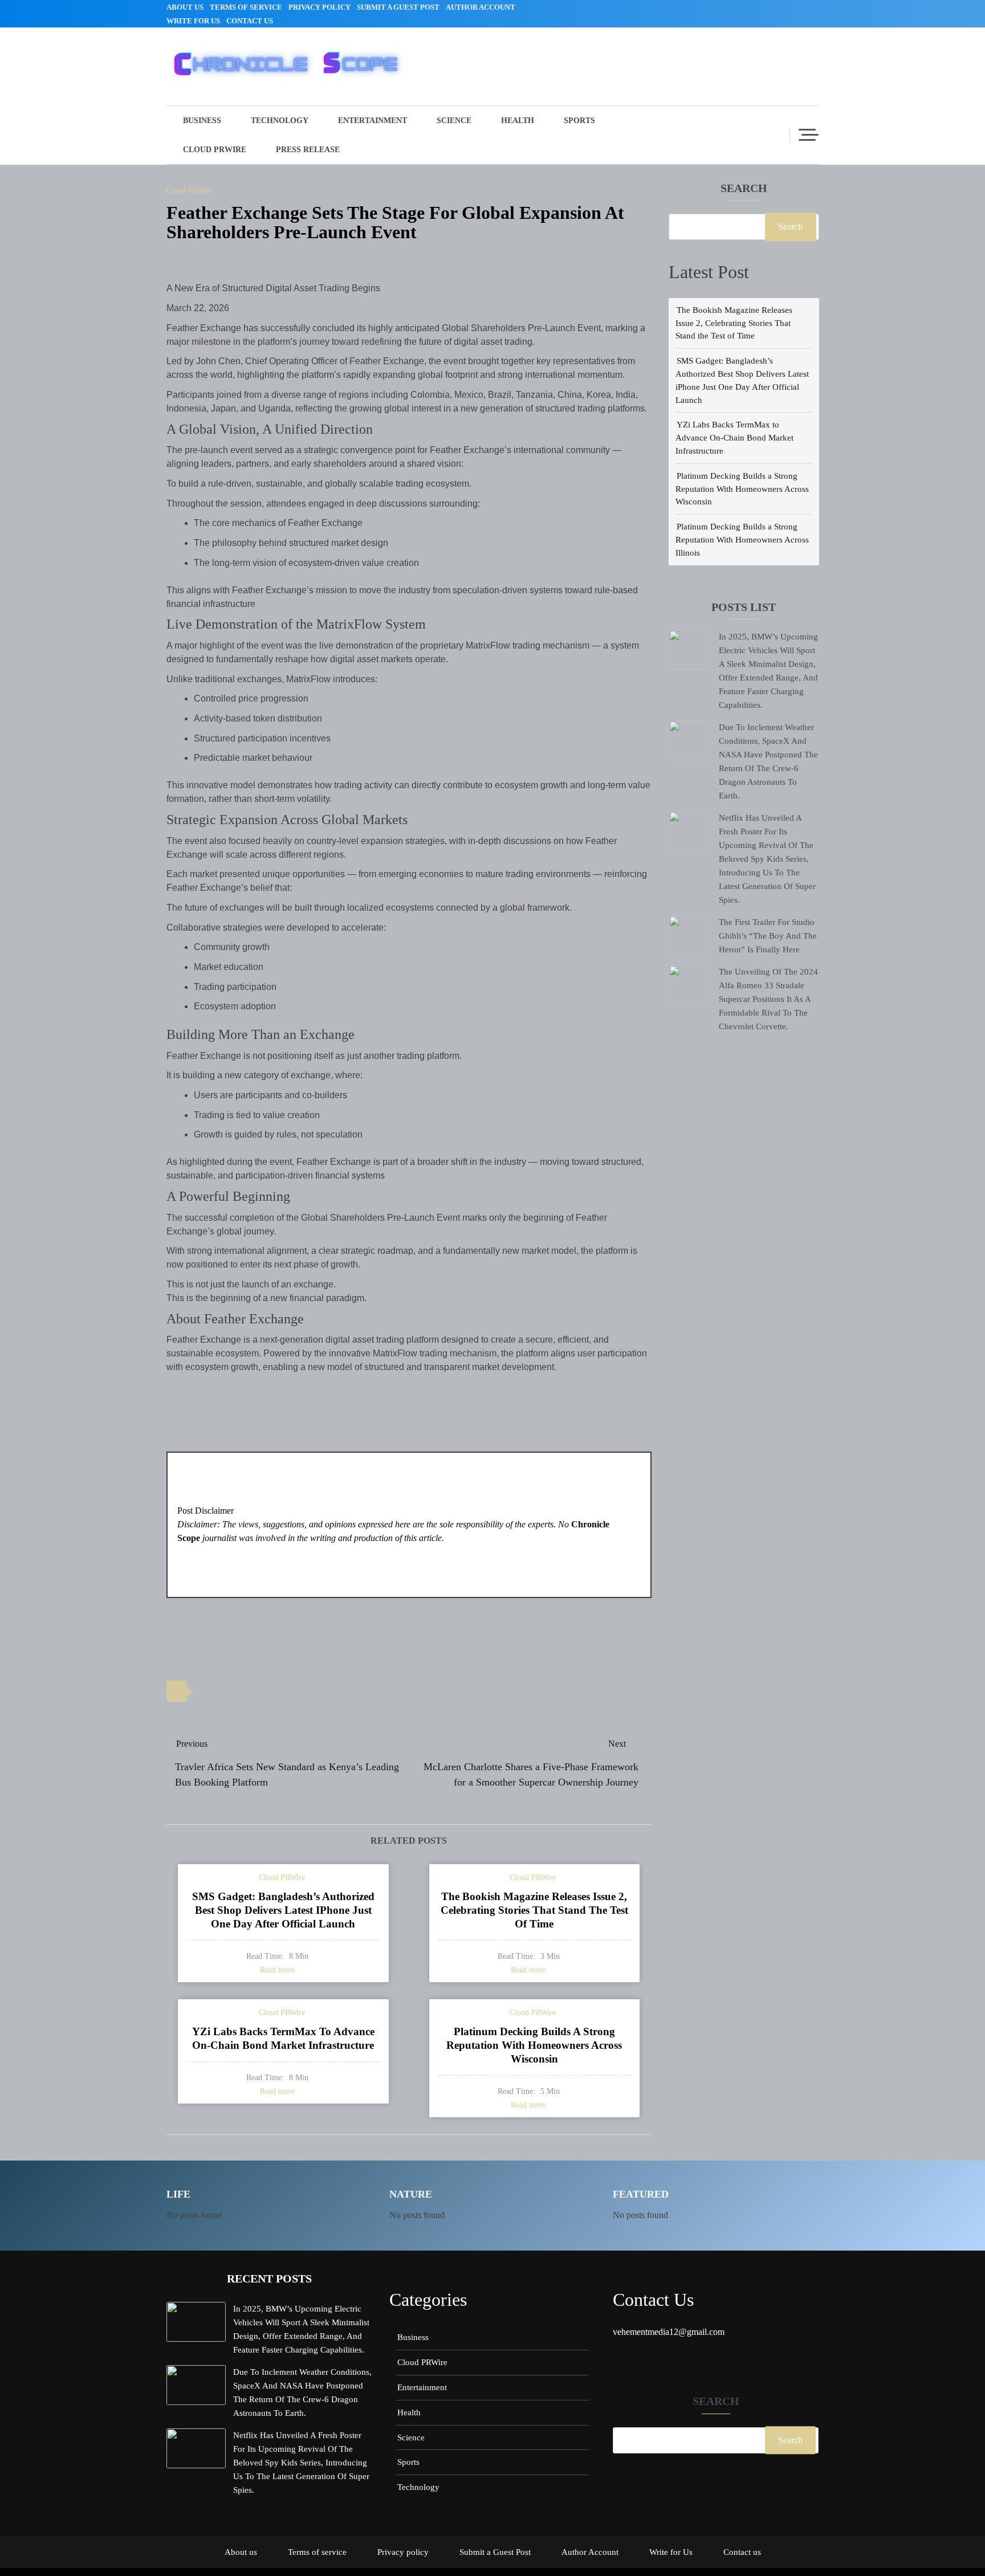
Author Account (481, 7)
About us (185, 7)
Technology (280, 121)
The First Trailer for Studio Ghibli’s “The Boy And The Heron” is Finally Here (768, 936)
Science (454, 121)
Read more (277, 1970)
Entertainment (373, 121)
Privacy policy (319, 7)
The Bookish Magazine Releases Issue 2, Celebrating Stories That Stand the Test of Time (734, 323)
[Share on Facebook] (235, 1692)
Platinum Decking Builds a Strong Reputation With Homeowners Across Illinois (742, 539)
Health (518, 121)
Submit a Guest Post (398, 7)
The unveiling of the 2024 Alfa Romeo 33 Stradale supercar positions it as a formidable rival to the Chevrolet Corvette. (768, 999)
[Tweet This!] (209, 1692)
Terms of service (246, 7)
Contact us (250, 21)
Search (744, 189)
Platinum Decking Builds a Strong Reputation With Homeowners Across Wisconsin (742, 489)
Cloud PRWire (215, 150)
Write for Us (193, 21)
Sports (579, 121)
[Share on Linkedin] (261, 1692)
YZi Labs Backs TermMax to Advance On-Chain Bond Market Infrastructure (734, 437)
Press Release (308, 150)
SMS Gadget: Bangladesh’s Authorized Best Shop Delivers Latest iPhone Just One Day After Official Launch (283, 1910)
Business (202, 121)
